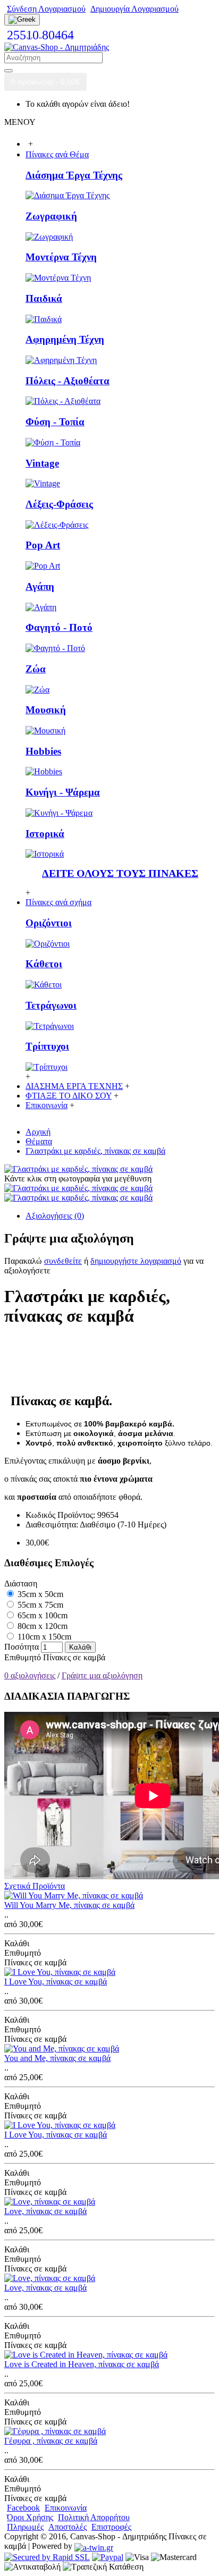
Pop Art (43, 545)
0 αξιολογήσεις (30, 1675)
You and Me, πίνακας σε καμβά (57, 2058)
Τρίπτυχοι (47, 1046)
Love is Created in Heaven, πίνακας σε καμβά (82, 2364)
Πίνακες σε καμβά (74, 1657)
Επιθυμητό (23, 1657)
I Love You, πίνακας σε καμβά (56, 1982)
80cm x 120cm (41, 1626)
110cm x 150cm (43, 1637)
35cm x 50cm (39, 1594)
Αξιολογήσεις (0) (55, 1216)
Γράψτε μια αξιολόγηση (102, 1675)
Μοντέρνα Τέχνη (61, 257)
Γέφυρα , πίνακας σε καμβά (51, 2441)
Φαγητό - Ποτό (59, 627)
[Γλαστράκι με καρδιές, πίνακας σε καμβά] (78, 1169)
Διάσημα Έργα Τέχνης (74, 175)
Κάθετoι (44, 964)
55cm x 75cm (39, 1605)
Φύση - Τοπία (55, 422)
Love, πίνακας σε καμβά (45, 2211)
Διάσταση (21, 1583)
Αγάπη (40, 586)
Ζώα (36, 669)
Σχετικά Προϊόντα (35, 1886)
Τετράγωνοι (51, 1005)
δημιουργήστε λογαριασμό (136, 1261)
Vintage (42, 463)
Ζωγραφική (51, 216)
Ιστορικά (45, 834)
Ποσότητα (22, 1647)
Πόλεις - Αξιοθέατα (68, 381)
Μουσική (46, 710)
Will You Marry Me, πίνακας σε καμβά (69, 1905)
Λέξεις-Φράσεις (59, 504)
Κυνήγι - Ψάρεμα (63, 792)
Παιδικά (44, 298)
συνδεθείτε (63, 1261)
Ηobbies (43, 751)
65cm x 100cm (41, 1615)
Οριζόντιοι (49, 923)
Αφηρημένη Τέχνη (65, 339)
